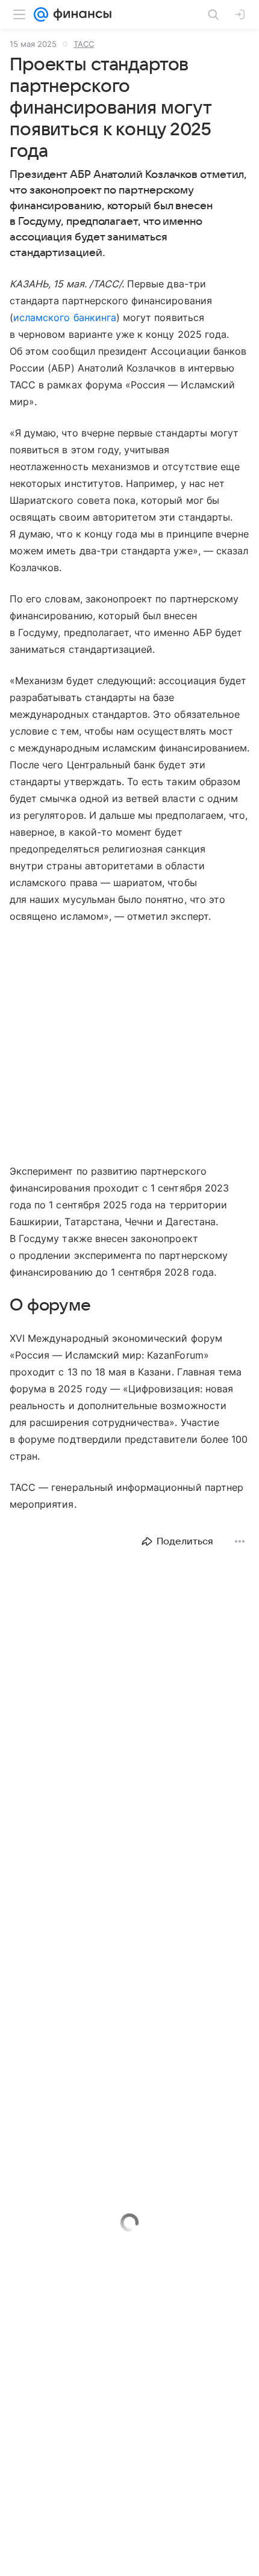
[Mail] (41, 14)
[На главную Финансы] (80, 14)
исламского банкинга (65, 317)
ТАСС (84, 44)
